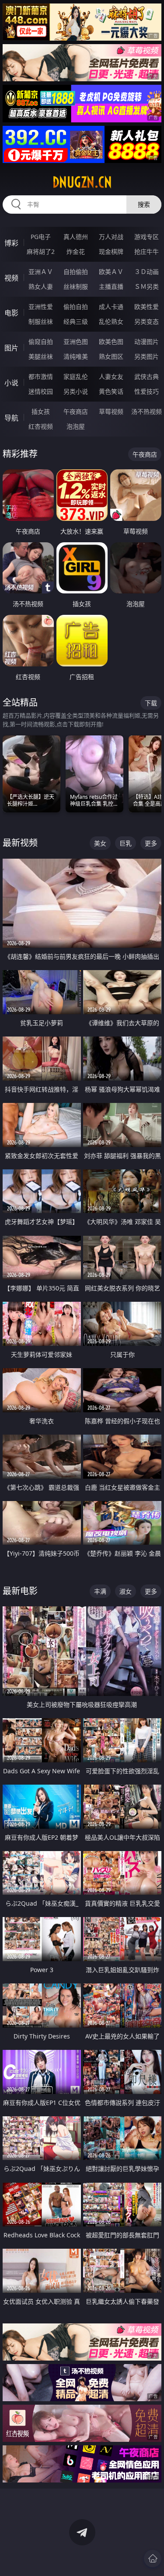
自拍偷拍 (76, 272)
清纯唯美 (76, 356)
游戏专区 (147, 237)
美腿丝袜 (41, 356)
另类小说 (76, 391)
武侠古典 (147, 376)
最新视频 (20, 843)
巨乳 (126, 843)
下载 (151, 703)
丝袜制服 (76, 286)
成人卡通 (111, 307)
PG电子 (41, 237)
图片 (11, 348)
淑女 (126, 1591)
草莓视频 (111, 411)
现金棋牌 (111, 251)
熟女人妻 (41, 286)
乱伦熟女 (111, 321)
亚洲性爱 (41, 307)
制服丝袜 (41, 321)
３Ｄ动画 (147, 272)
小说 (11, 383)
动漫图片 (147, 342)
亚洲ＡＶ (41, 272)
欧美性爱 (147, 307)
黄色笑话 (111, 391)
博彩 (11, 243)
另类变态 (147, 321)
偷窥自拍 (41, 342)
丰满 (100, 1591)
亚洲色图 (76, 342)
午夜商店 (76, 411)
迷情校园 (41, 391)
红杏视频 (41, 426)
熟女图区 (111, 356)
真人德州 (76, 237)
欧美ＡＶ (111, 272)
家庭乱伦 (76, 376)
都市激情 (41, 376)
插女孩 (41, 411)
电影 (11, 313)
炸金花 (76, 251)
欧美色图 (111, 342)
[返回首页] (153, 2559)
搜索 (144, 204)
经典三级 (76, 321)
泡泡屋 (76, 426)
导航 (11, 418)
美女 (100, 843)
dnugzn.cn (82, 182)
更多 (151, 843)
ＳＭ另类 (147, 286)
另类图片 (147, 356)
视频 (11, 278)
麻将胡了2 (41, 251)
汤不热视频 (147, 411)
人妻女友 (111, 376)
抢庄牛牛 (147, 251)
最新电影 (20, 1591)
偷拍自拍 (76, 307)
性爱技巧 (147, 391)
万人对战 (111, 237)
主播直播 (111, 286)
